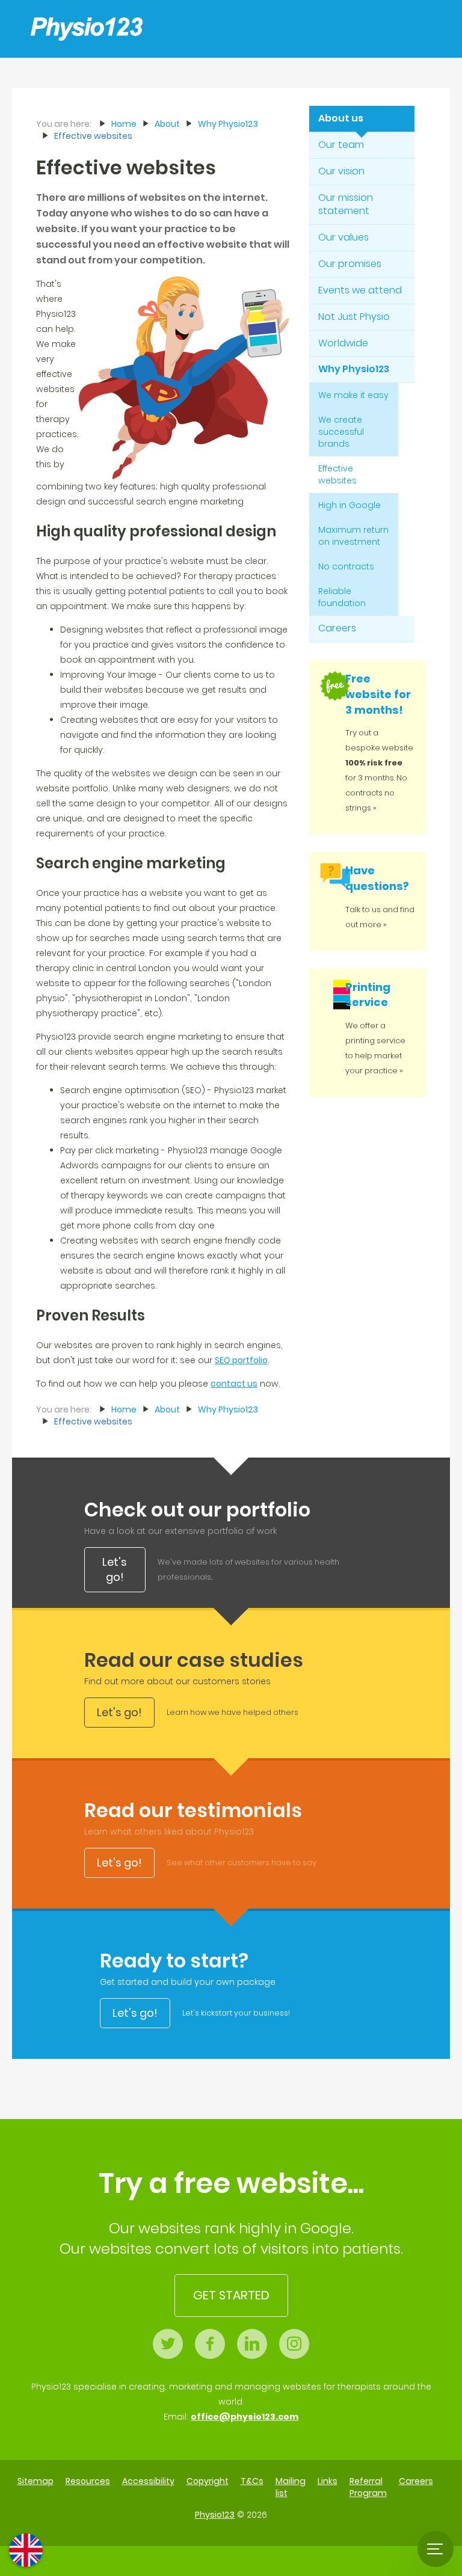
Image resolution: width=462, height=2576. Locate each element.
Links (328, 2481)
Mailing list (291, 2487)
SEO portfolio (241, 1360)
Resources (88, 2481)
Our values (343, 237)
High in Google (350, 505)
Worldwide (343, 343)
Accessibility (148, 2481)
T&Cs (252, 2481)
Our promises (350, 264)
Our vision (341, 171)
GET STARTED (231, 2295)
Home (124, 124)
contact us (234, 1384)
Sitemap (35, 2481)
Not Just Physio (354, 317)
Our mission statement (346, 204)
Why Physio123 (354, 369)
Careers (337, 628)
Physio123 (215, 2515)
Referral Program (368, 2487)
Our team (341, 145)
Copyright (208, 2481)
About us (341, 118)
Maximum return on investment (353, 536)
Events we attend (360, 290)
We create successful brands (341, 432)
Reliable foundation (342, 597)
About (167, 124)
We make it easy (353, 395)
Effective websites (337, 474)
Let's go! (115, 1570)
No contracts (346, 566)
